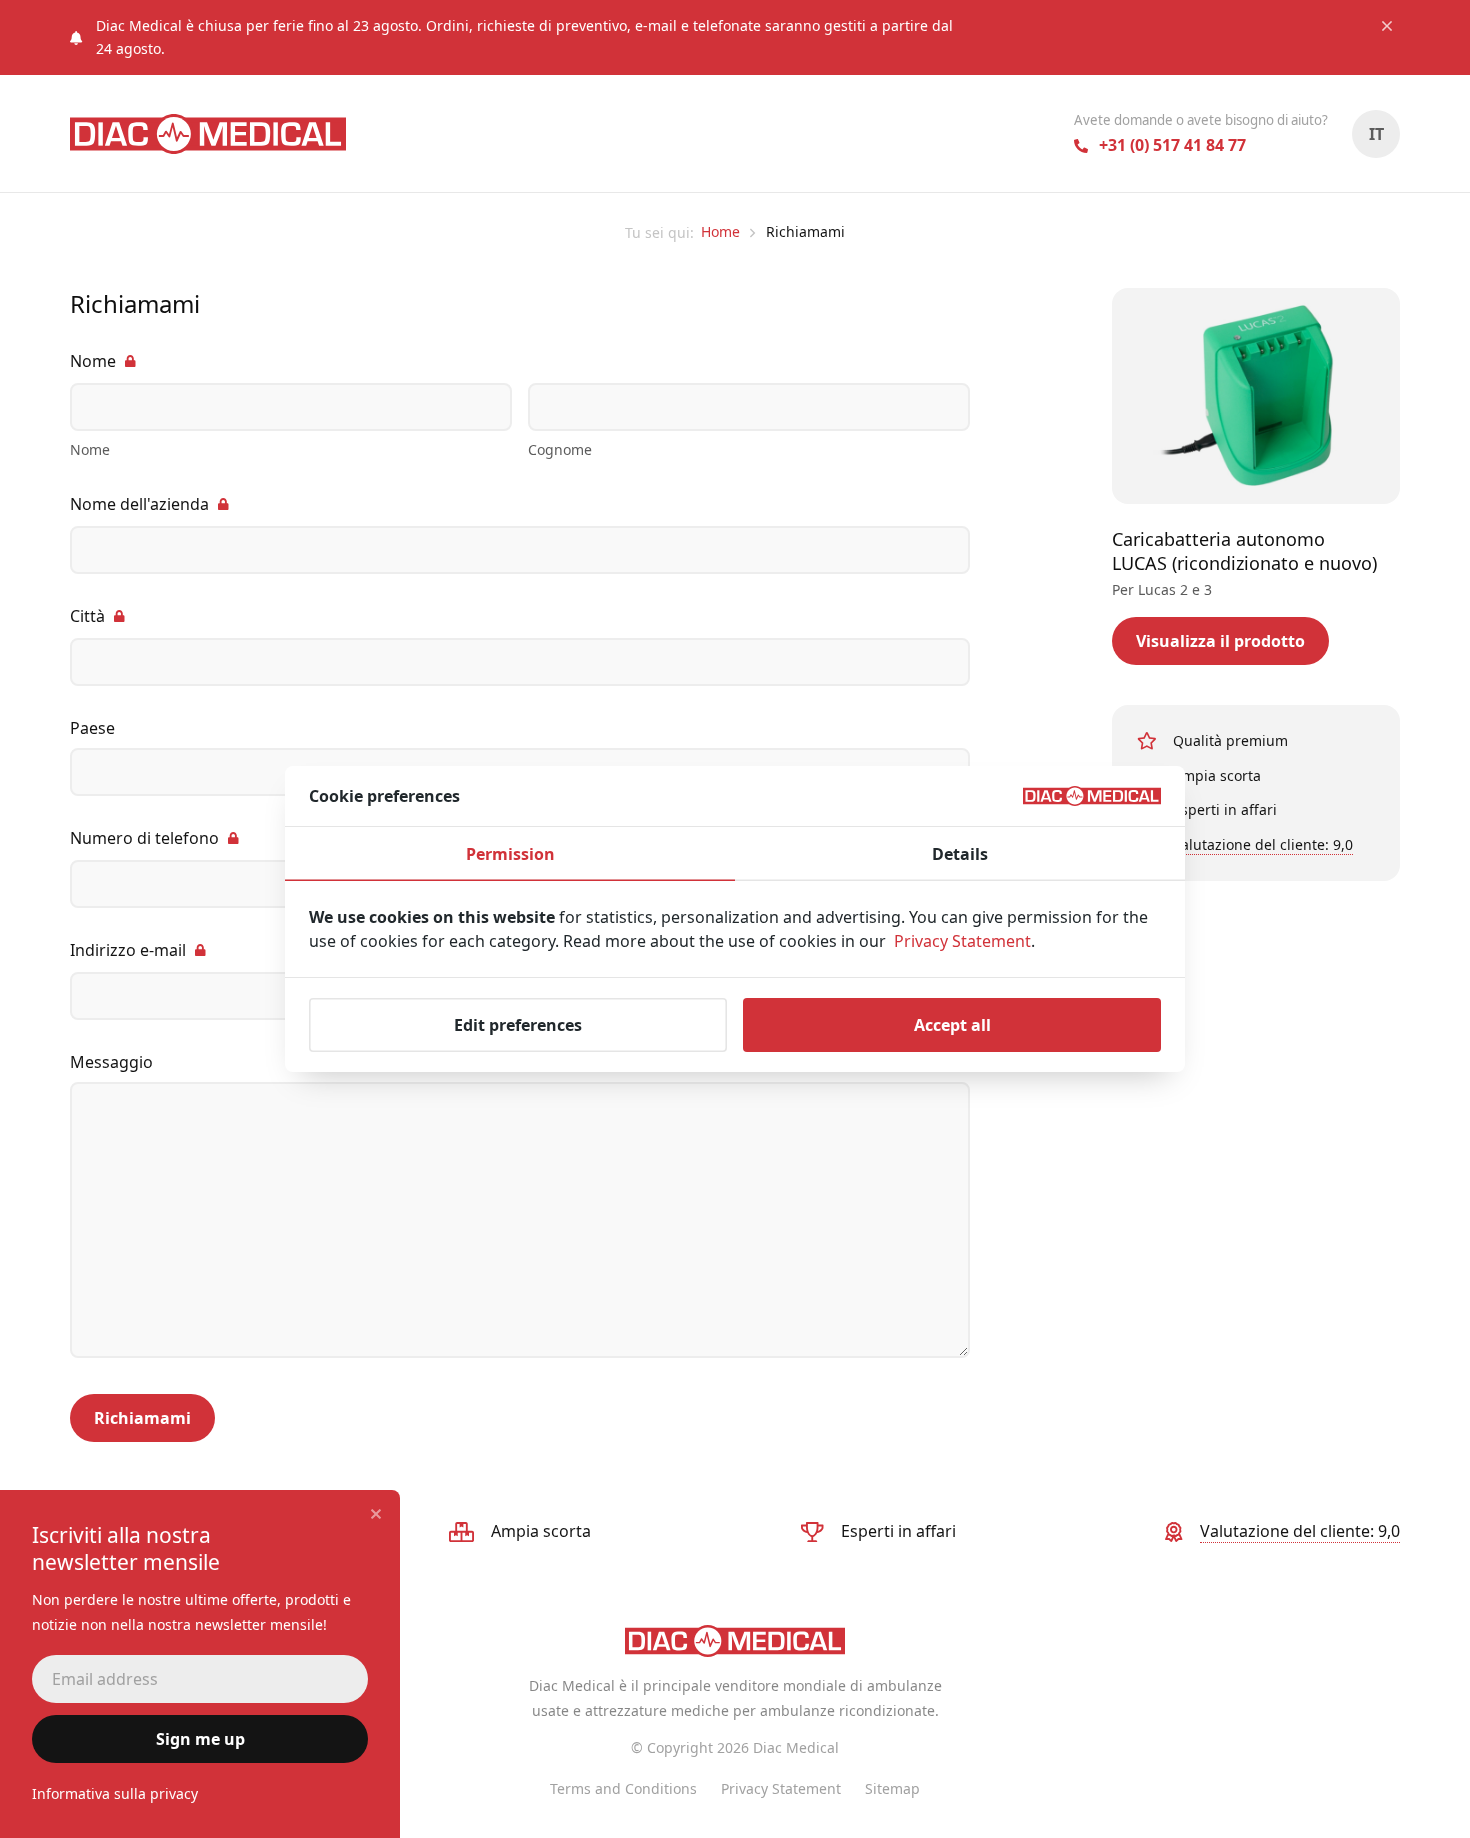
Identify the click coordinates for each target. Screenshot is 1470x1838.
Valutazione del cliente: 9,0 (1263, 843)
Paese (92, 728)
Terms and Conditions (623, 1789)
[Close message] (1387, 26)
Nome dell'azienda (139, 504)
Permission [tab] (510, 854)
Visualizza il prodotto (1220, 641)
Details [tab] (960, 854)
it (1376, 134)
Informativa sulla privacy (115, 1793)
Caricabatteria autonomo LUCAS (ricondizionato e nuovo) (1244, 550)
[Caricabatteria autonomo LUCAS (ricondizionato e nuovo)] (1256, 396)
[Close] (376, 1514)
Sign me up (200, 1739)
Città (87, 616)
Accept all (952, 1025)
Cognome (560, 449)
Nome (93, 361)
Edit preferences (518, 1025)
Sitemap (892, 1789)
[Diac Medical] (208, 134)
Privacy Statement (781, 1789)
